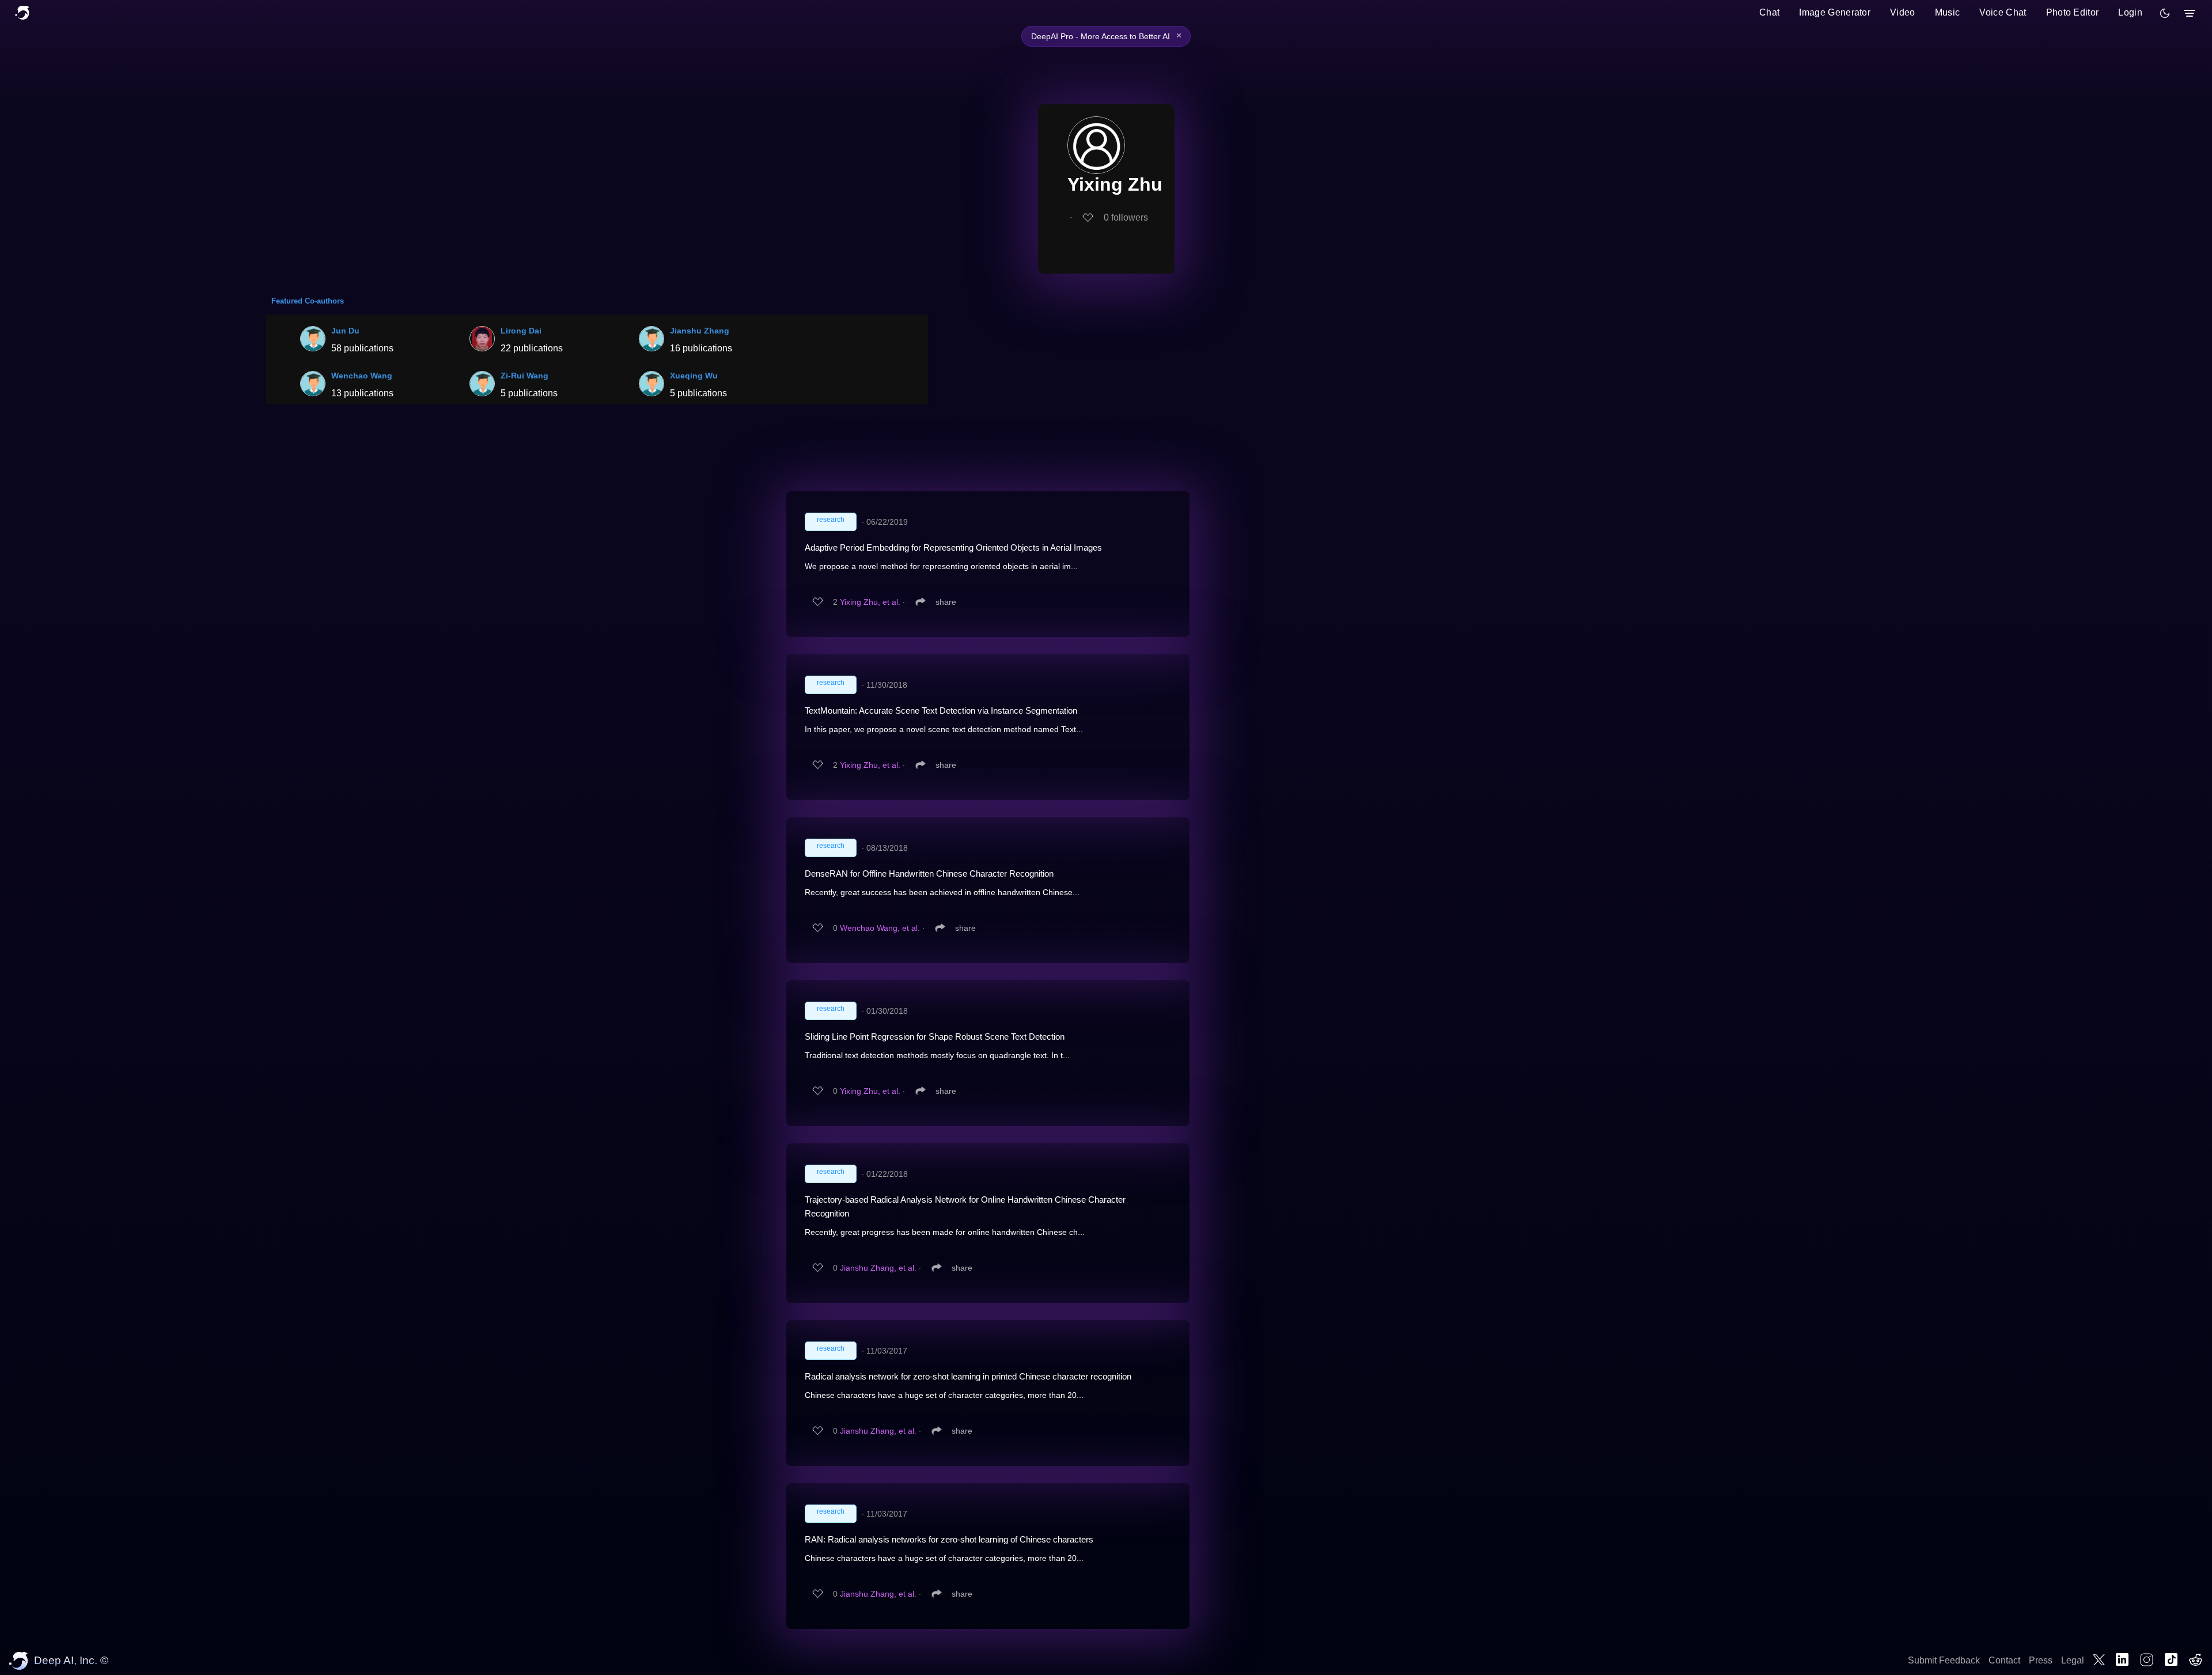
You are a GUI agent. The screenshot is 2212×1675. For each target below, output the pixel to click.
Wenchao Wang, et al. (880, 928)
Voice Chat (2003, 12)
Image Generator (1835, 12)
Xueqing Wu (694, 376)
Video (1903, 12)
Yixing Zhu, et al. (870, 602)
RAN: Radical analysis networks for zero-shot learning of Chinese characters (949, 1539)
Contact (2004, 1660)
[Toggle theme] (2165, 13)
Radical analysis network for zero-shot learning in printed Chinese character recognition (968, 1376)
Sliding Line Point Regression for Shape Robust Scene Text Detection (935, 1037)
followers (1126, 217)
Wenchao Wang (362, 376)
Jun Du (345, 331)
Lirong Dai (521, 331)
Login (2130, 12)
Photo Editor (2073, 12)
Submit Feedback (1944, 1660)
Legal (2073, 1660)
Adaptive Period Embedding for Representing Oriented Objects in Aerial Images (953, 547)
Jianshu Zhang (700, 331)
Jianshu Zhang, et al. (878, 1268)
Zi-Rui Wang (524, 376)
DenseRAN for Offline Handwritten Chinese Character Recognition (929, 873)
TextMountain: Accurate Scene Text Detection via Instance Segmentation (941, 710)
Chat (1769, 12)
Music (1948, 12)
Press (2041, 1660)
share (946, 602)
